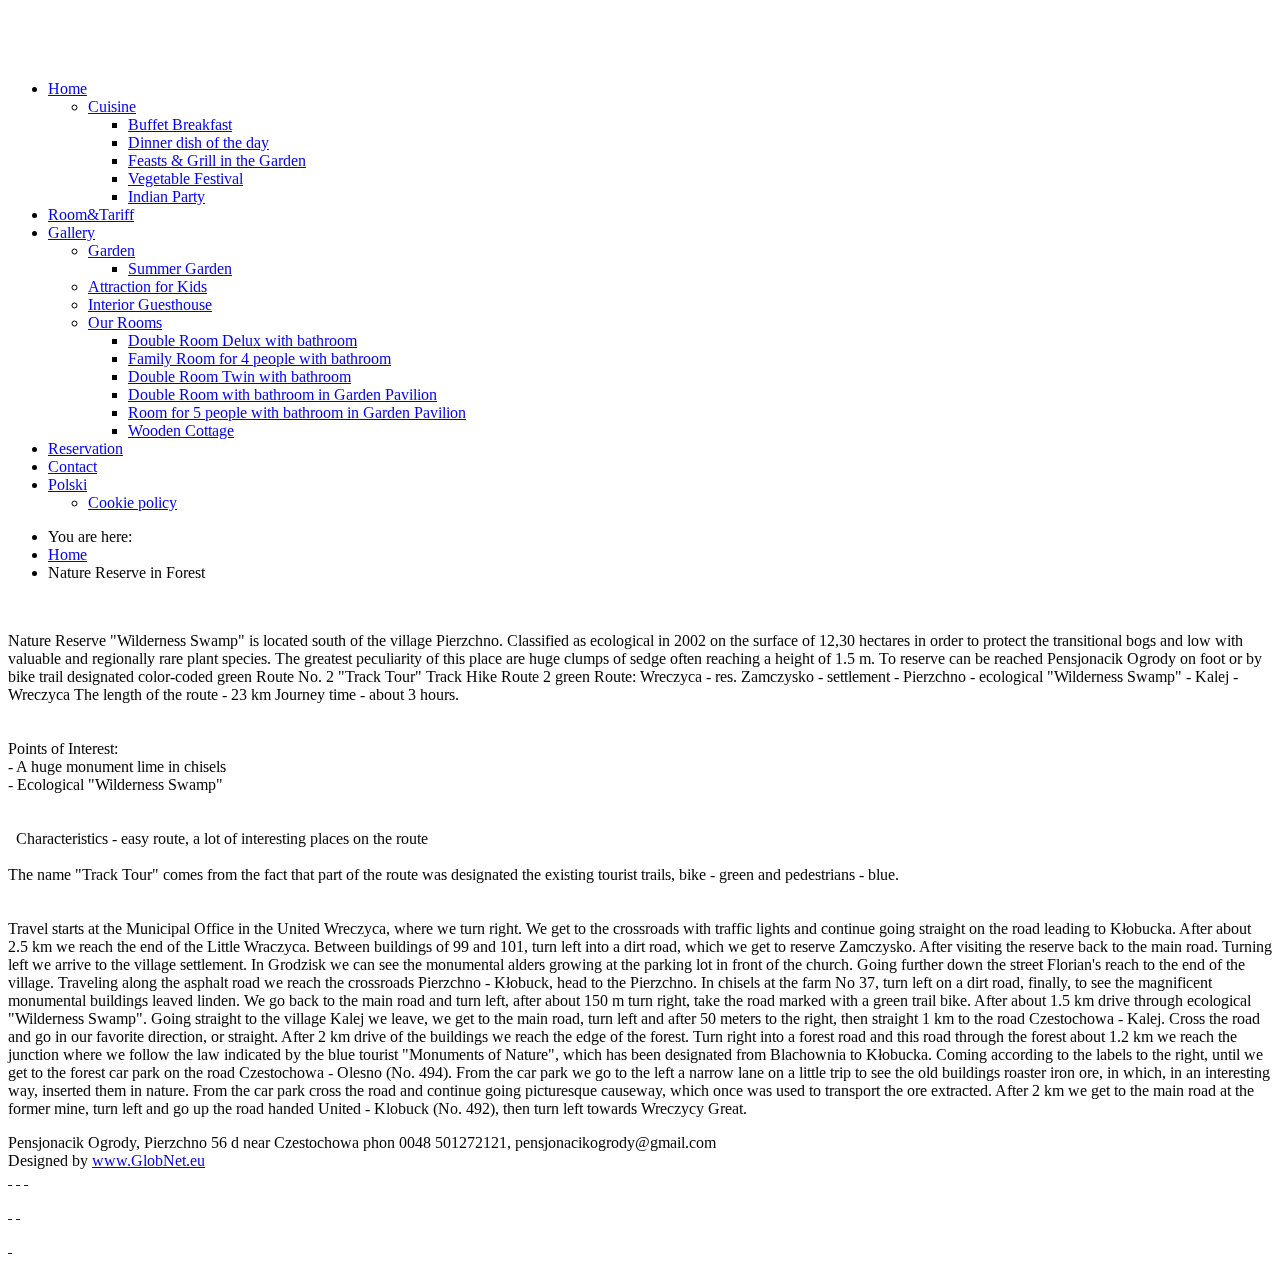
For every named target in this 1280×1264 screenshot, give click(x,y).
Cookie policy (132, 502)
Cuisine (112, 106)
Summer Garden (180, 268)
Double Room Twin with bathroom (239, 376)
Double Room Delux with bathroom (242, 340)
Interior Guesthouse (150, 304)
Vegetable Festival (185, 178)
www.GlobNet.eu (148, 1160)
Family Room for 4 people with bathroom (259, 358)
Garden (111, 250)
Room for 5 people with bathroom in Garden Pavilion (297, 412)
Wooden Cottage (181, 430)
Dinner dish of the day (198, 142)
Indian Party (166, 196)
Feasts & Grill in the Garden (217, 160)
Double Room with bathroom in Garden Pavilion (282, 394)
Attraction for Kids (147, 286)
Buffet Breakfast (180, 124)
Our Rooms (125, 322)
